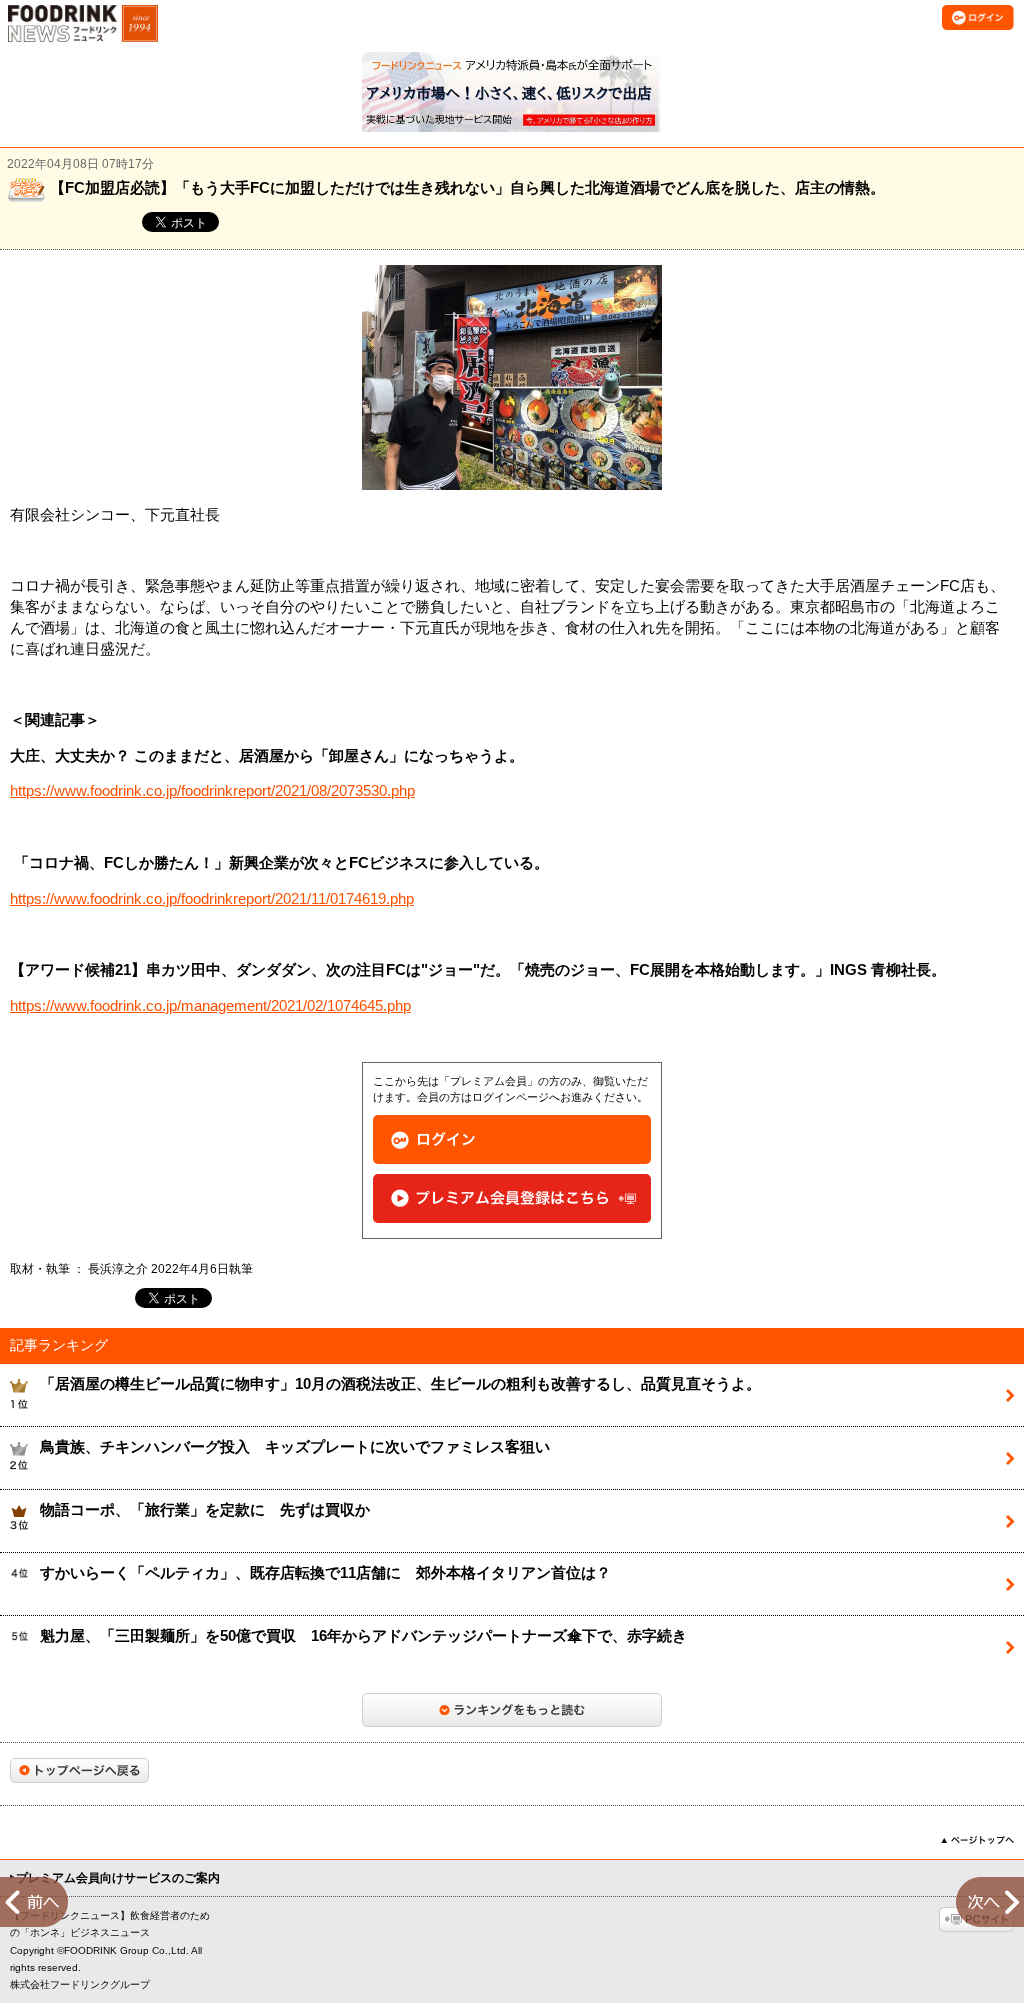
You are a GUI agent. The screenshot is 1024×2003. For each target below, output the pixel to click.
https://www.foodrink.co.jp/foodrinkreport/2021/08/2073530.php (212, 791)
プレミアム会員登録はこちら (512, 1198)
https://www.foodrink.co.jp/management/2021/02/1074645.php (210, 1006)
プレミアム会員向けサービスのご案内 (118, 1878)
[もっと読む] (512, 1710)
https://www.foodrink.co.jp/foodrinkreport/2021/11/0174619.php (212, 899)
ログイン (512, 1139)
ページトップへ (977, 1840)
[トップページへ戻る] (79, 1770)
